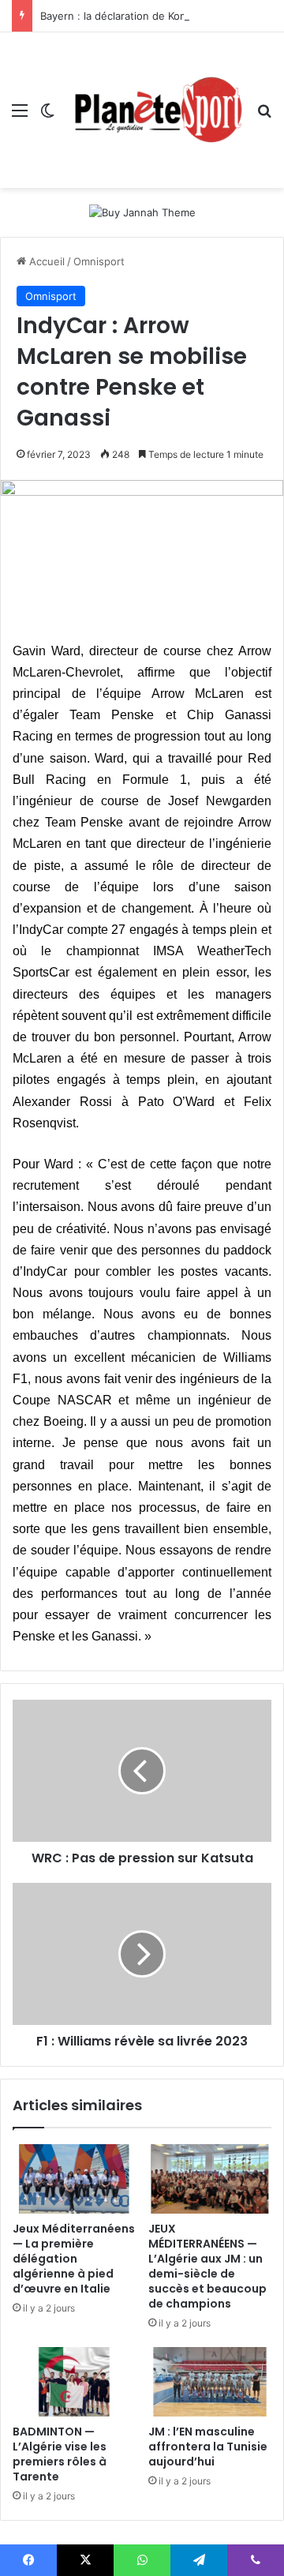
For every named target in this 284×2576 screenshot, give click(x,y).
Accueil (45, 261)
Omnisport (99, 261)
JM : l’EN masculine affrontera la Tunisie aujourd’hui (208, 2447)
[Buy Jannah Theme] (142, 212)
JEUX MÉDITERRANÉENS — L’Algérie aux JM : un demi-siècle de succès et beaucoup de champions (207, 2266)
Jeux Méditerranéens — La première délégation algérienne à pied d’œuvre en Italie (74, 2259)
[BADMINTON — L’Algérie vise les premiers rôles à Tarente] (74, 2382)
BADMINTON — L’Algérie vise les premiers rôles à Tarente (60, 2454)
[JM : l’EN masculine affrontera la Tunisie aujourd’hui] (210, 2382)
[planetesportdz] (156, 110)
